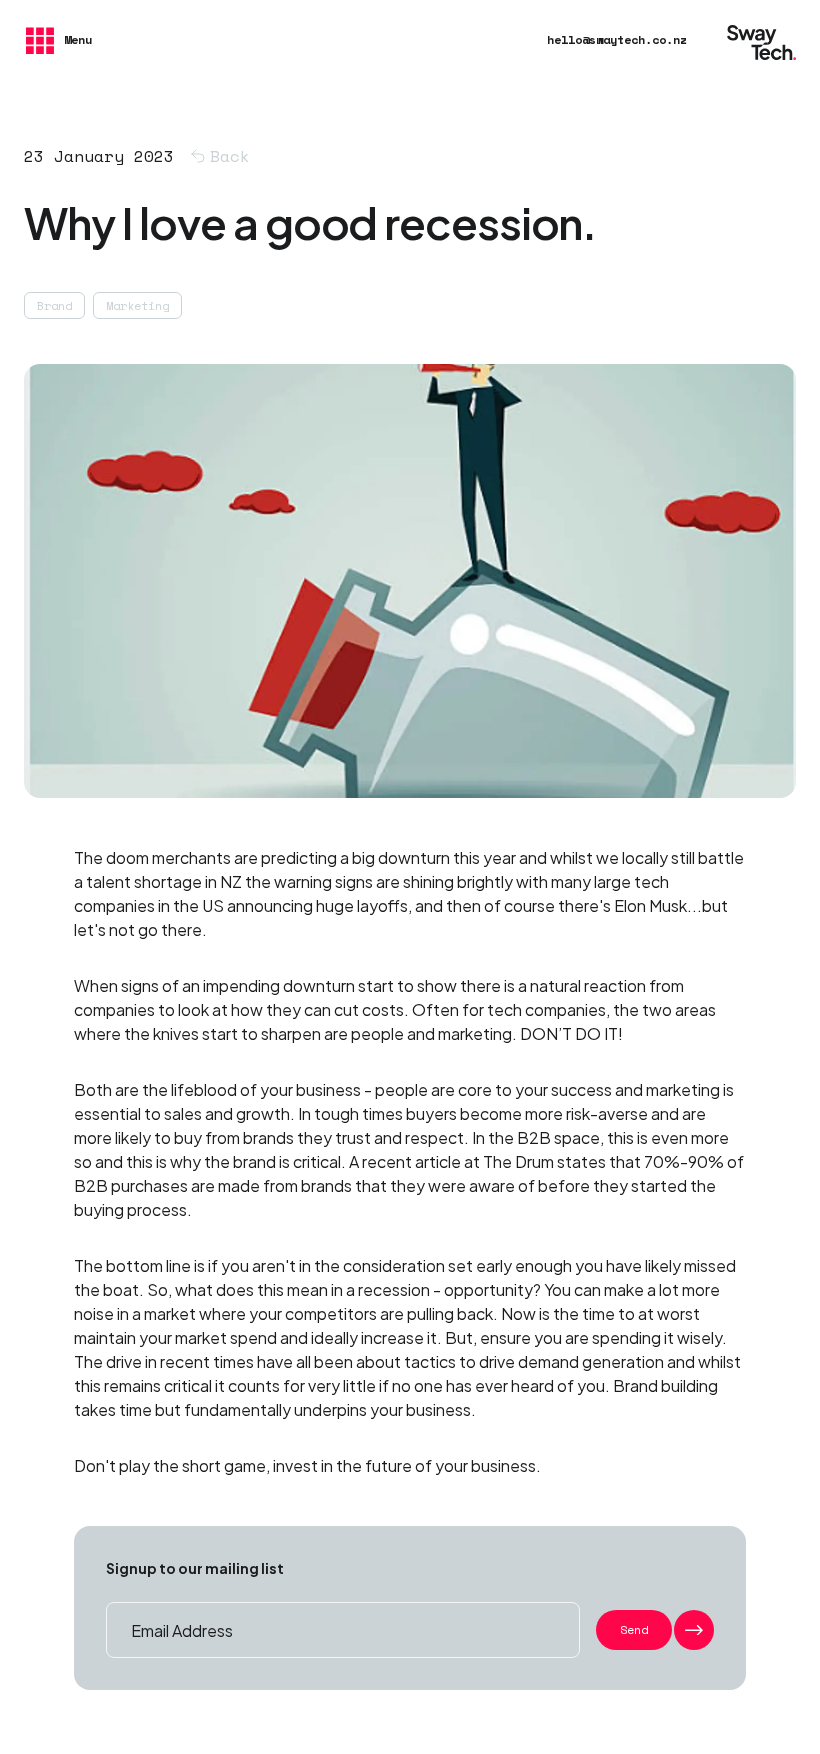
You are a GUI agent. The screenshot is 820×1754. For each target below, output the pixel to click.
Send (634, 1629)
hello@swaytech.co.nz (617, 39)
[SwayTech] (761, 40)
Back (230, 156)
